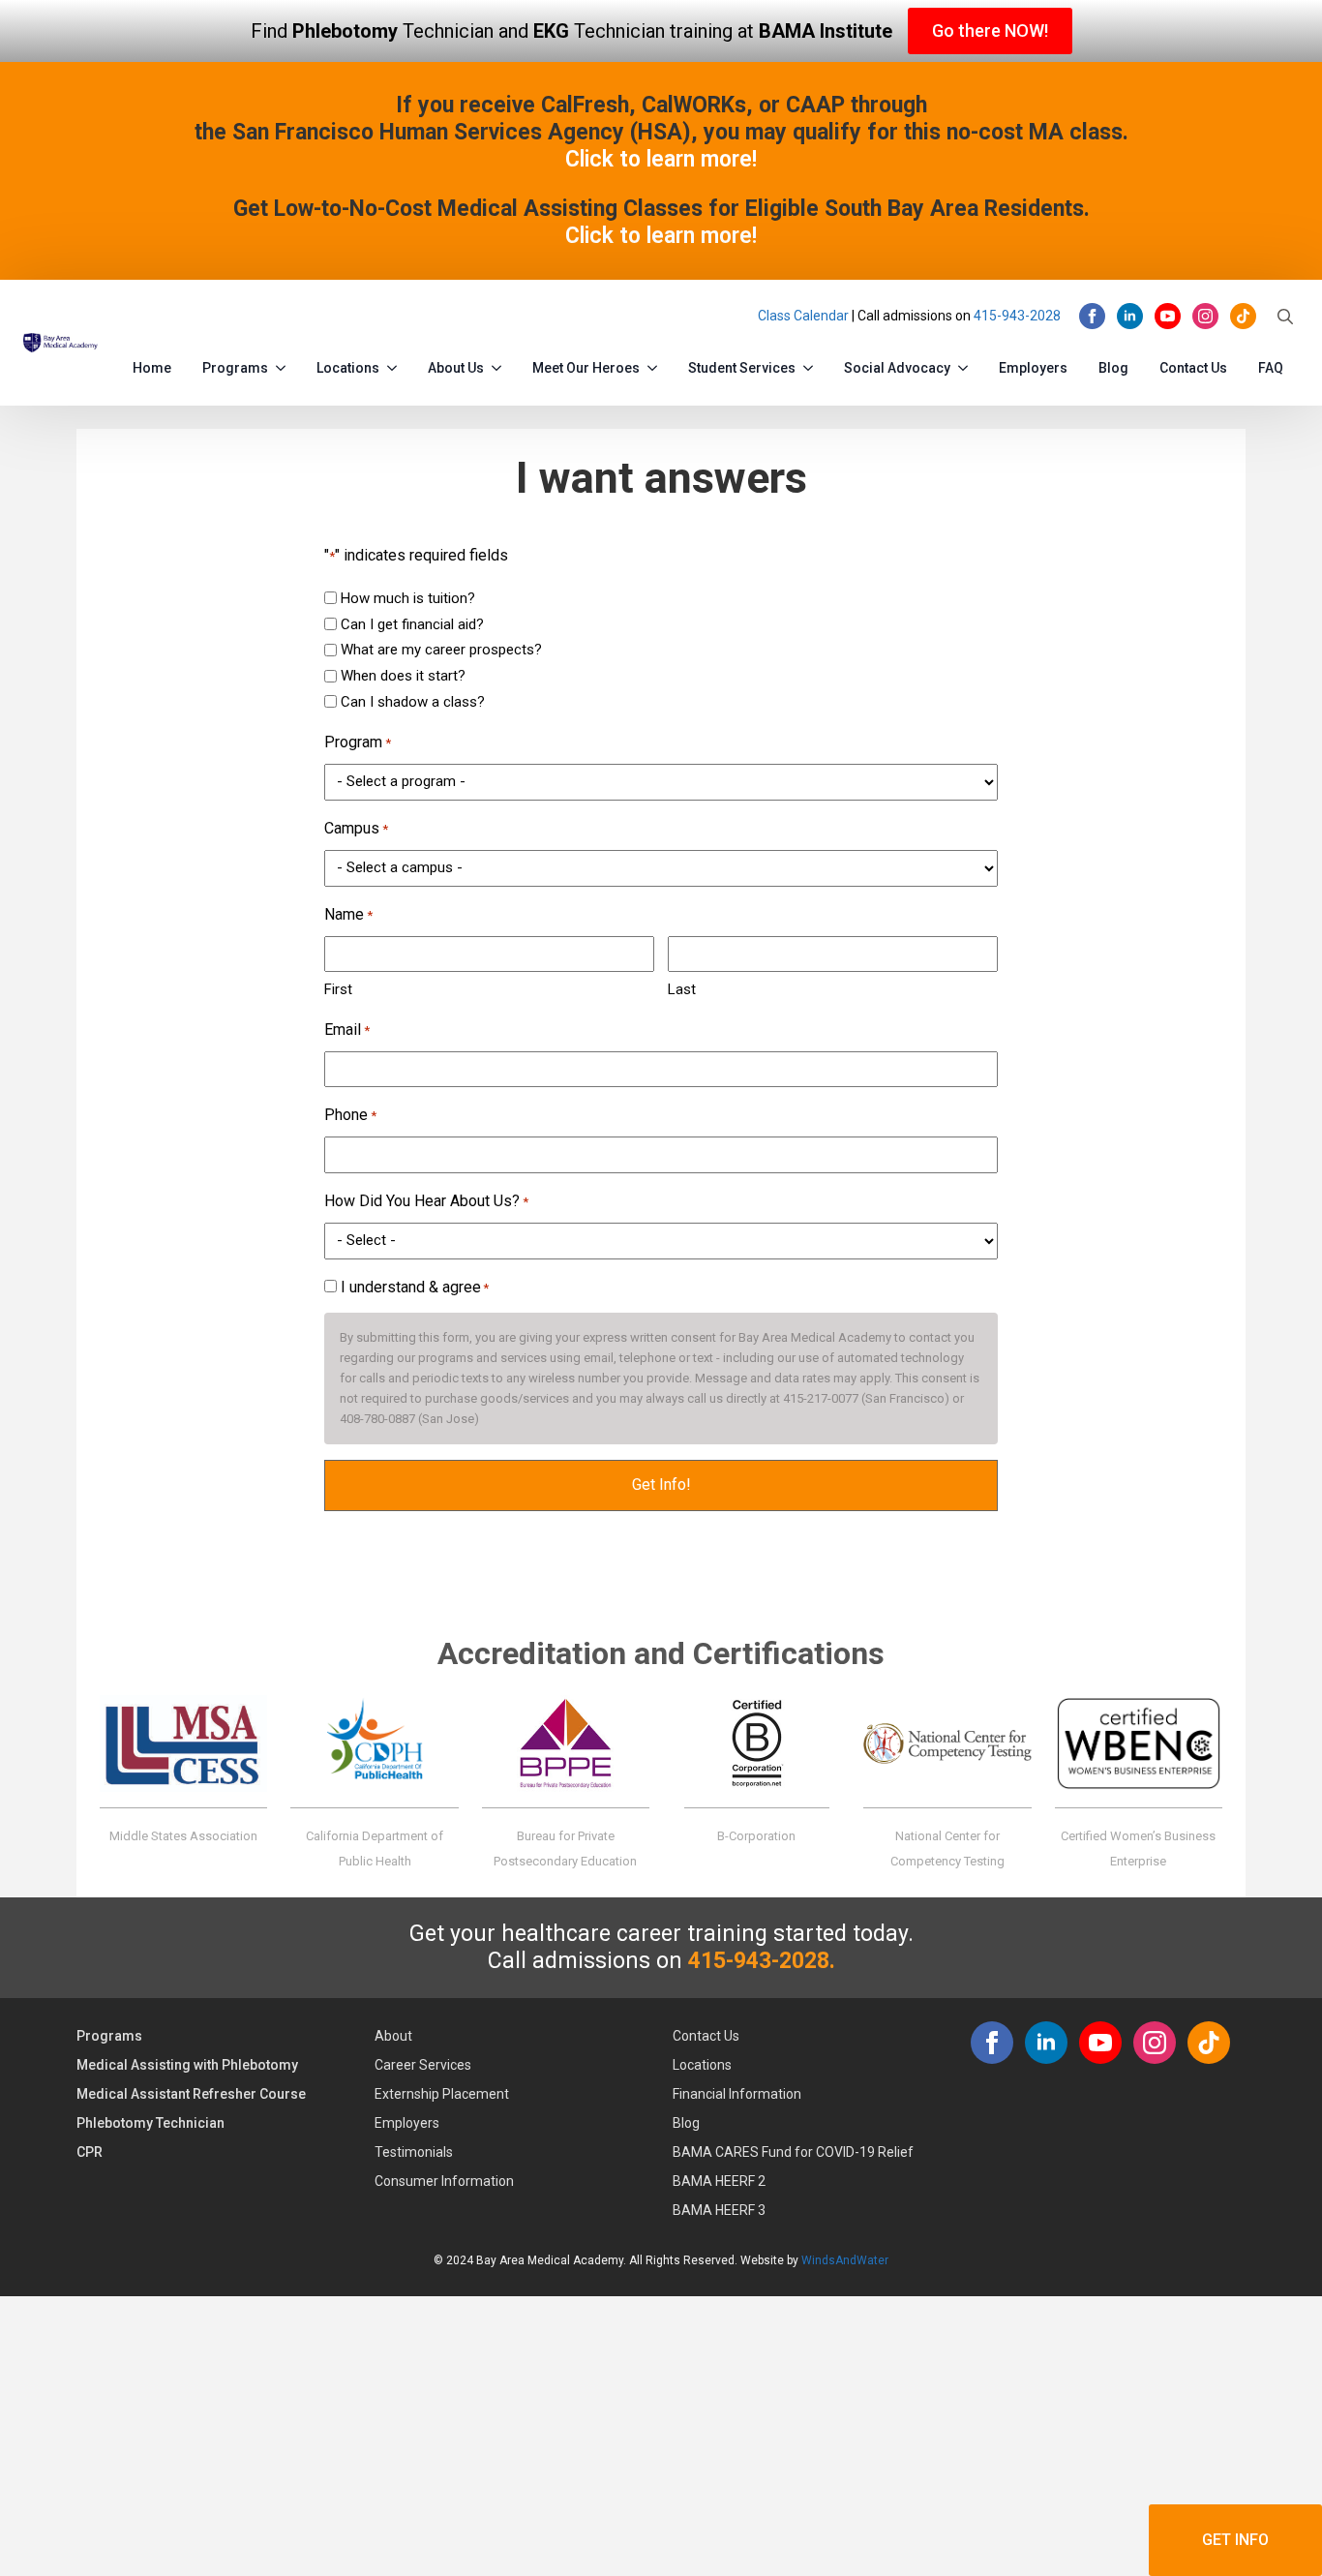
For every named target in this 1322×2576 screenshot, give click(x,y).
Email (347, 1030)
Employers (1033, 368)
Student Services (742, 368)
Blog (1113, 368)
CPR (90, 2152)
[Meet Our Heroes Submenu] (656, 364)
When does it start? (403, 676)
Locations (348, 368)
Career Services (423, 2065)
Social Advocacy (897, 368)
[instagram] (1205, 316)
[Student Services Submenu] (812, 364)
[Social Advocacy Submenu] (967, 364)
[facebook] (1092, 316)
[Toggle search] (1285, 317)
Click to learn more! (661, 159)
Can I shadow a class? (413, 702)
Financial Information (737, 2094)
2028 (1045, 316)
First (338, 989)
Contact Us (1193, 368)
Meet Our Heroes (586, 368)
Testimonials (414, 2152)
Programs (235, 368)
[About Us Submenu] (500, 364)
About (393, 2036)
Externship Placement (442, 2094)
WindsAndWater (845, 2260)
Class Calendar (803, 316)
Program (358, 742)
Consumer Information (444, 2181)
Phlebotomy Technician (150, 2123)
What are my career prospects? (441, 650)
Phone (350, 1115)
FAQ (1271, 368)
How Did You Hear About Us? (426, 1201)
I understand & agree (415, 1287)
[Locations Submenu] (396, 364)
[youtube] (1168, 316)
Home (152, 368)
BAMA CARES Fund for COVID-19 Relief (793, 2152)
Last (682, 989)
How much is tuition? (408, 598)
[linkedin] (1130, 316)
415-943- (1002, 316)
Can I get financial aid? (412, 624)
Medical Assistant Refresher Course (191, 2094)
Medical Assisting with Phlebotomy (187, 2065)
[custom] (1243, 316)
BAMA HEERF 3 (719, 2210)
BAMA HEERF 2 (719, 2181)
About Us (456, 368)
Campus (356, 828)
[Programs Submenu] (285, 364)
